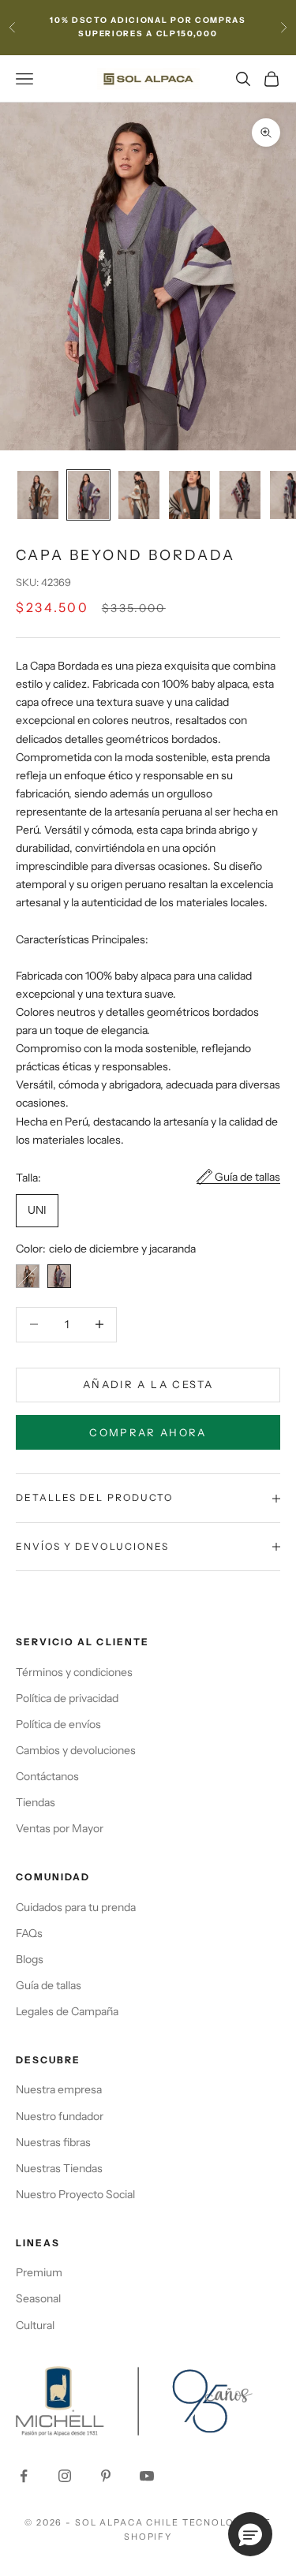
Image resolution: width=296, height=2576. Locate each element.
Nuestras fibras (53, 2142)
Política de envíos (58, 1724)
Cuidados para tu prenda (76, 1907)
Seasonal (38, 2298)
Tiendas (36, 1802)
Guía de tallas (247, 1177)
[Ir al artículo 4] (189, 495)
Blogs (30, 1959)
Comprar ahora (148, 1432)
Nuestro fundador (60, 2116)
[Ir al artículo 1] (38, 495)
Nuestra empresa (59, 2089)
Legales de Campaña (67, 2011)
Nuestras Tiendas (59, 2168)
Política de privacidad (67, 1698)
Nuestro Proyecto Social (75, 2194)
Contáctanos (47, 1776)
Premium (39, 2272)
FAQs (29, 1933)
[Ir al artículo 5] (240, 495)
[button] (250, 2534)
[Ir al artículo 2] (88, 495)
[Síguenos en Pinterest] (106, 2476)
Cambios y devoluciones (76, 1750)
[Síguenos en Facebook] (24, 2476)
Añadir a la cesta (148, 1384)
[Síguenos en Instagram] (65, 2476)
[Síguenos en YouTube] (147, 2476)
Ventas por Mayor (60, 1828)
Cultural (35, 2325)
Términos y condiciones (74, 1672)
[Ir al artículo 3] (139, 495)
